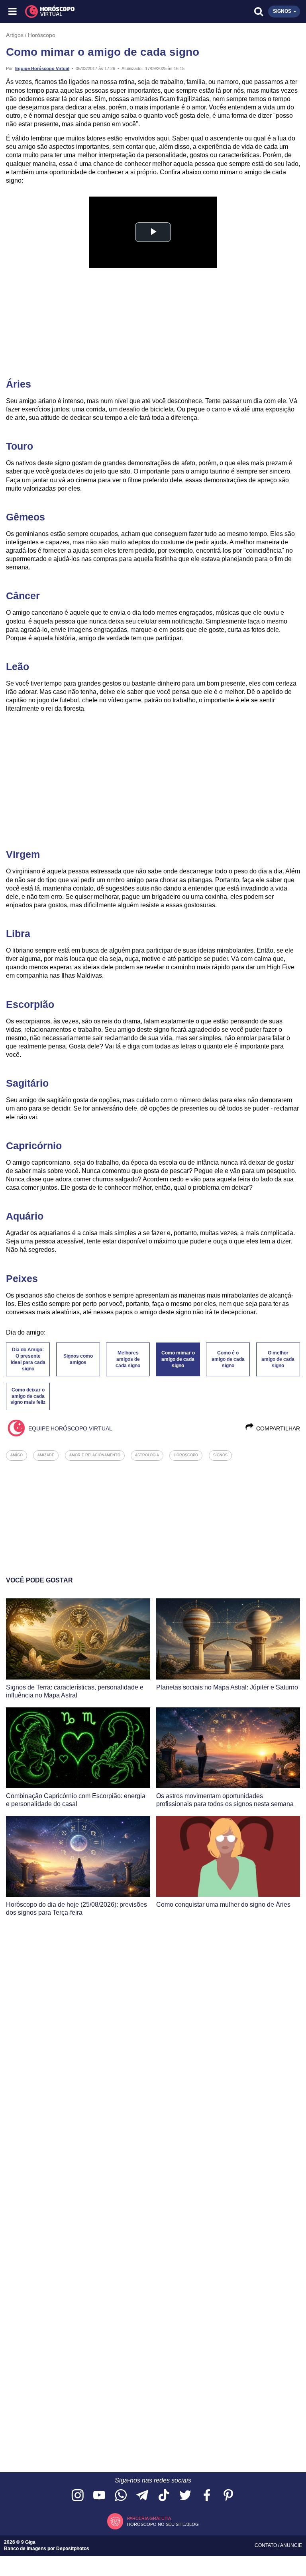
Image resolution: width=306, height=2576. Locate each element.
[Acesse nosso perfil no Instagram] (78, 2496)
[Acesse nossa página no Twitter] (185, 2496)
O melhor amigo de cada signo (278, 1359)
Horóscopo (42, 35)
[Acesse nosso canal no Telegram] (142, 2496)
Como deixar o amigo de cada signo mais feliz (28, 1396)
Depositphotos (73, 2549)
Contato (266, 2545)
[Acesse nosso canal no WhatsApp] (121, 2496)
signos (220, 1455)
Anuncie (291, 2545)
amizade (46, 1455)
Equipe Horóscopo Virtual (42, 68)
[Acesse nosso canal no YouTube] (99, 2496)
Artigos (15, 35)
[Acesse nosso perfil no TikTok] (164, 2496)
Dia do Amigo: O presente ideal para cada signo (28, 1359)
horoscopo (186, 1455)
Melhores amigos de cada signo (128, 1359)
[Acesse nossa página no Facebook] (207, 2496)
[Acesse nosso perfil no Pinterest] (228, 2496)
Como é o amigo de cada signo (228, 1359)
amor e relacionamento (95, 1455)
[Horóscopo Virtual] (83, 12)
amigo (17, 1455)
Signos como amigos (78, 1359)
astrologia (147, 1455)
